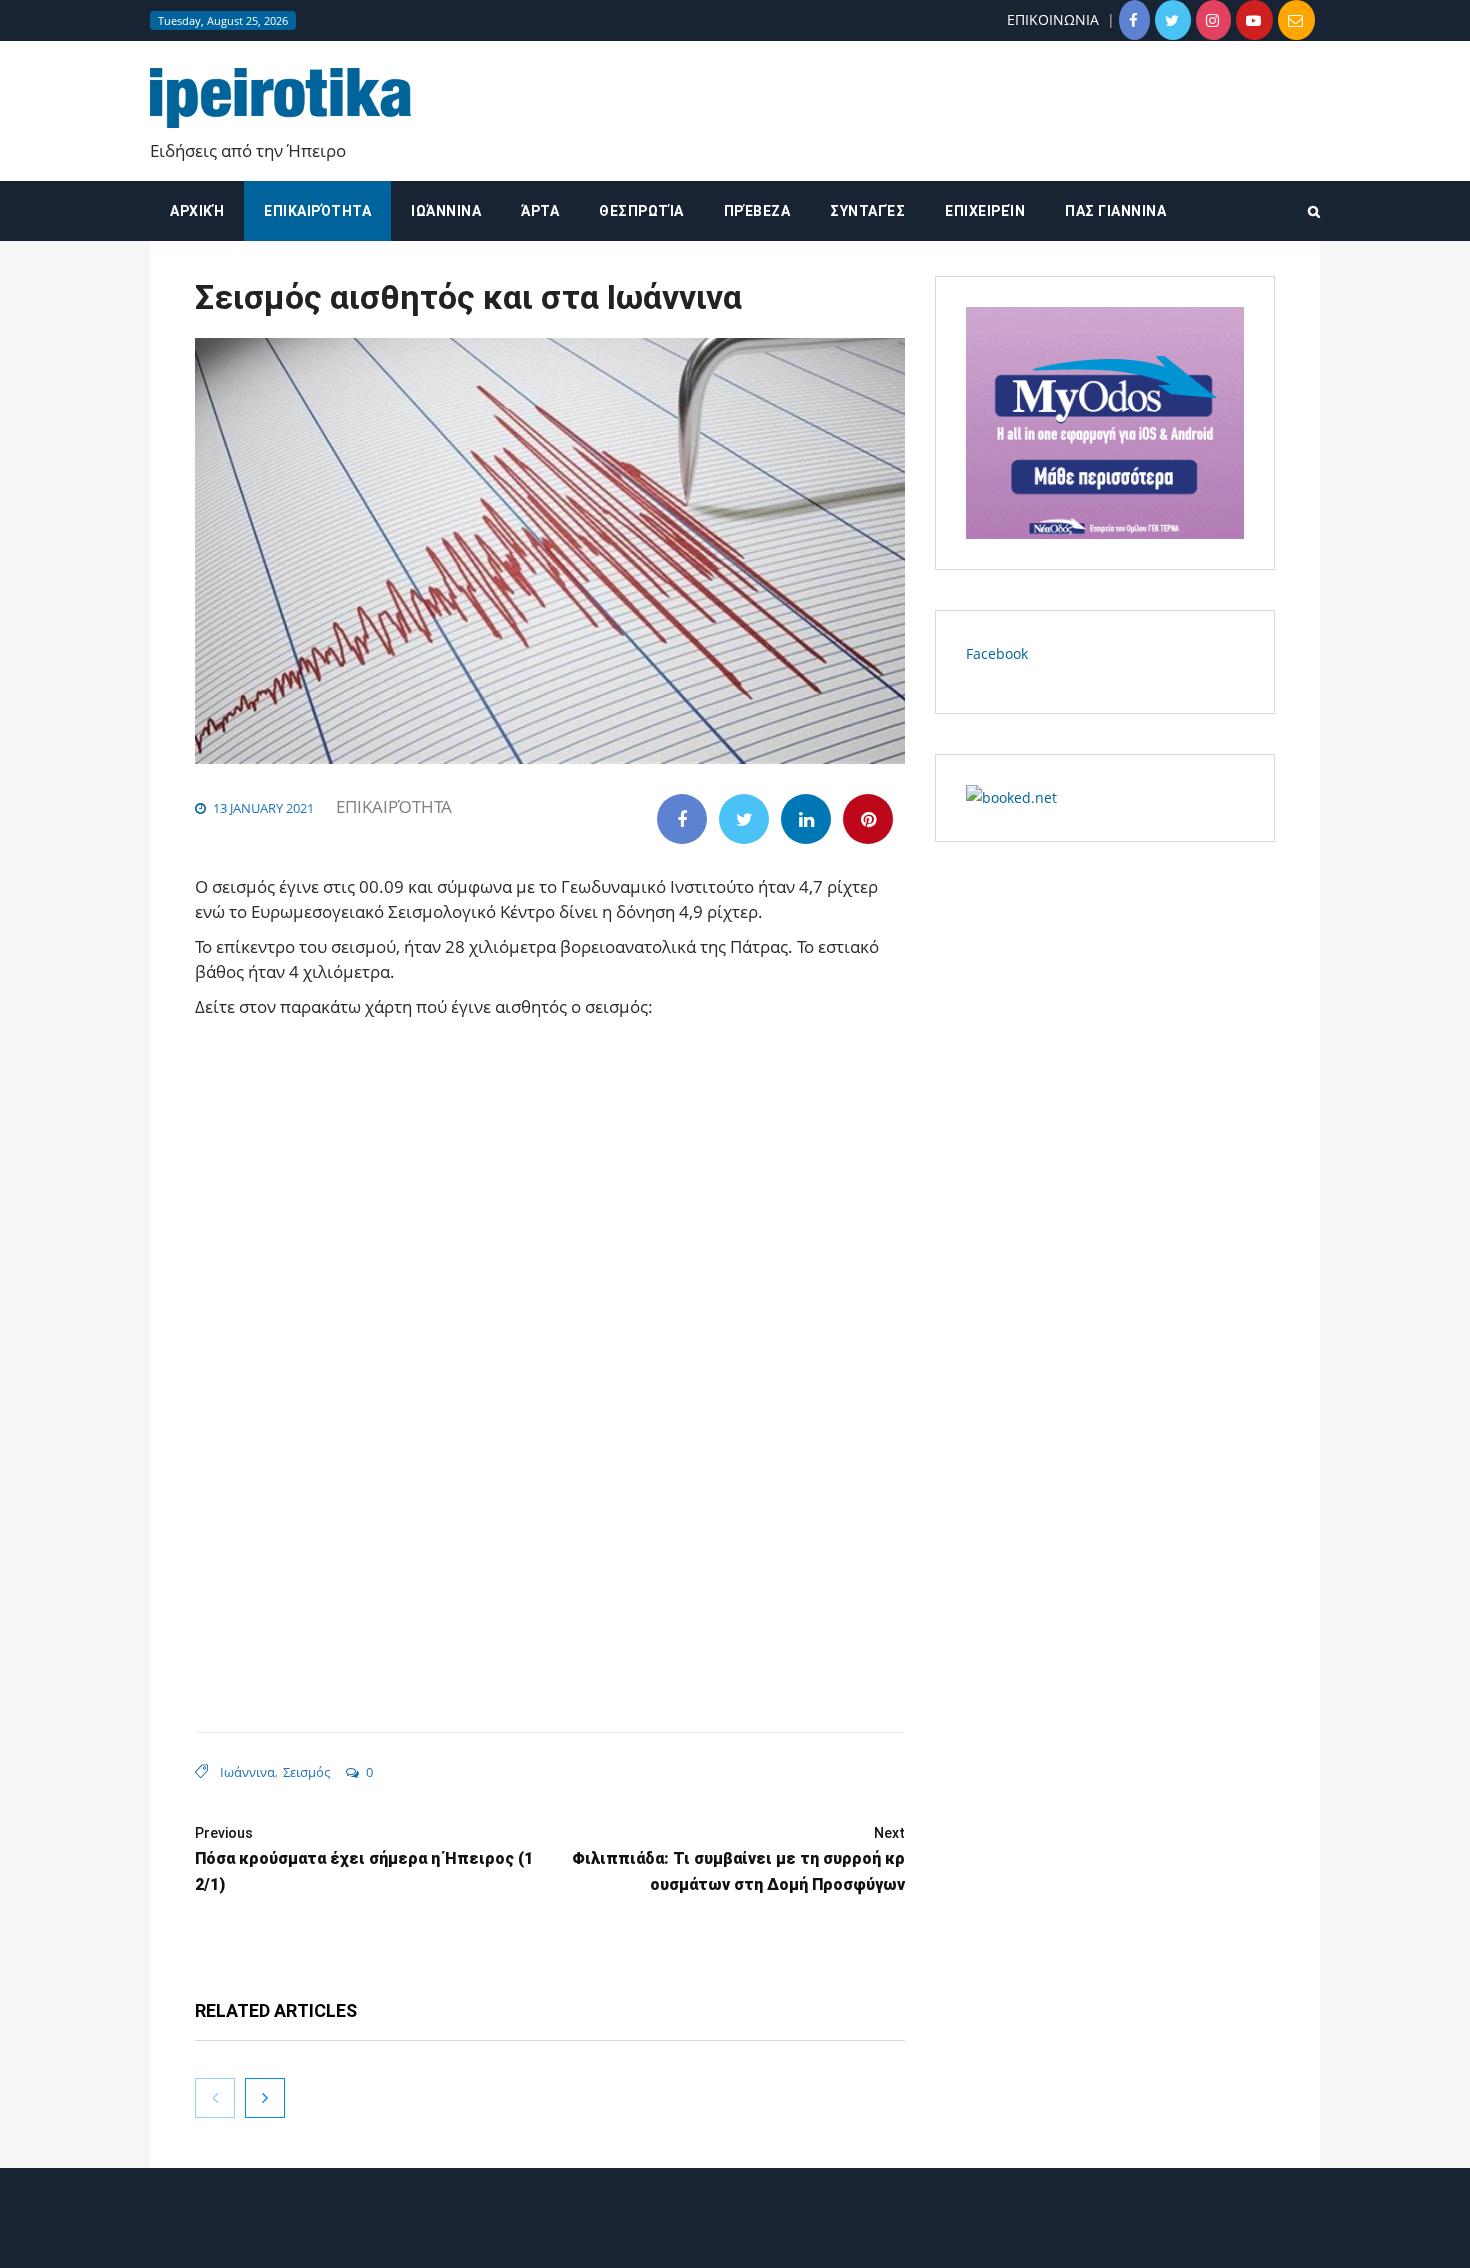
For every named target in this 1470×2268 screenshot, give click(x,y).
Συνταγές (867, 211)
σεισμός (306, 1772)
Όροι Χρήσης (735, 2235)
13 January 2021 (263, 808)
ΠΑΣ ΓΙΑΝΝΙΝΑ (1115, 211)
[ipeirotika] (280, 98)
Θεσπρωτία (641, 211)
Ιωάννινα (446, 211)
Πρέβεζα (757, 211)
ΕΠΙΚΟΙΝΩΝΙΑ (1053, 19)
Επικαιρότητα (317, 211)
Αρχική (197, 211)
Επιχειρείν (985, 211)
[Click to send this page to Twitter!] (744, 819)
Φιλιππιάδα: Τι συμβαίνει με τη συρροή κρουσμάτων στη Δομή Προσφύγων (738, 1859)
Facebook (997, 653)
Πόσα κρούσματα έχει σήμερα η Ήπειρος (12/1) (364, 1859)
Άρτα (540, 211)
